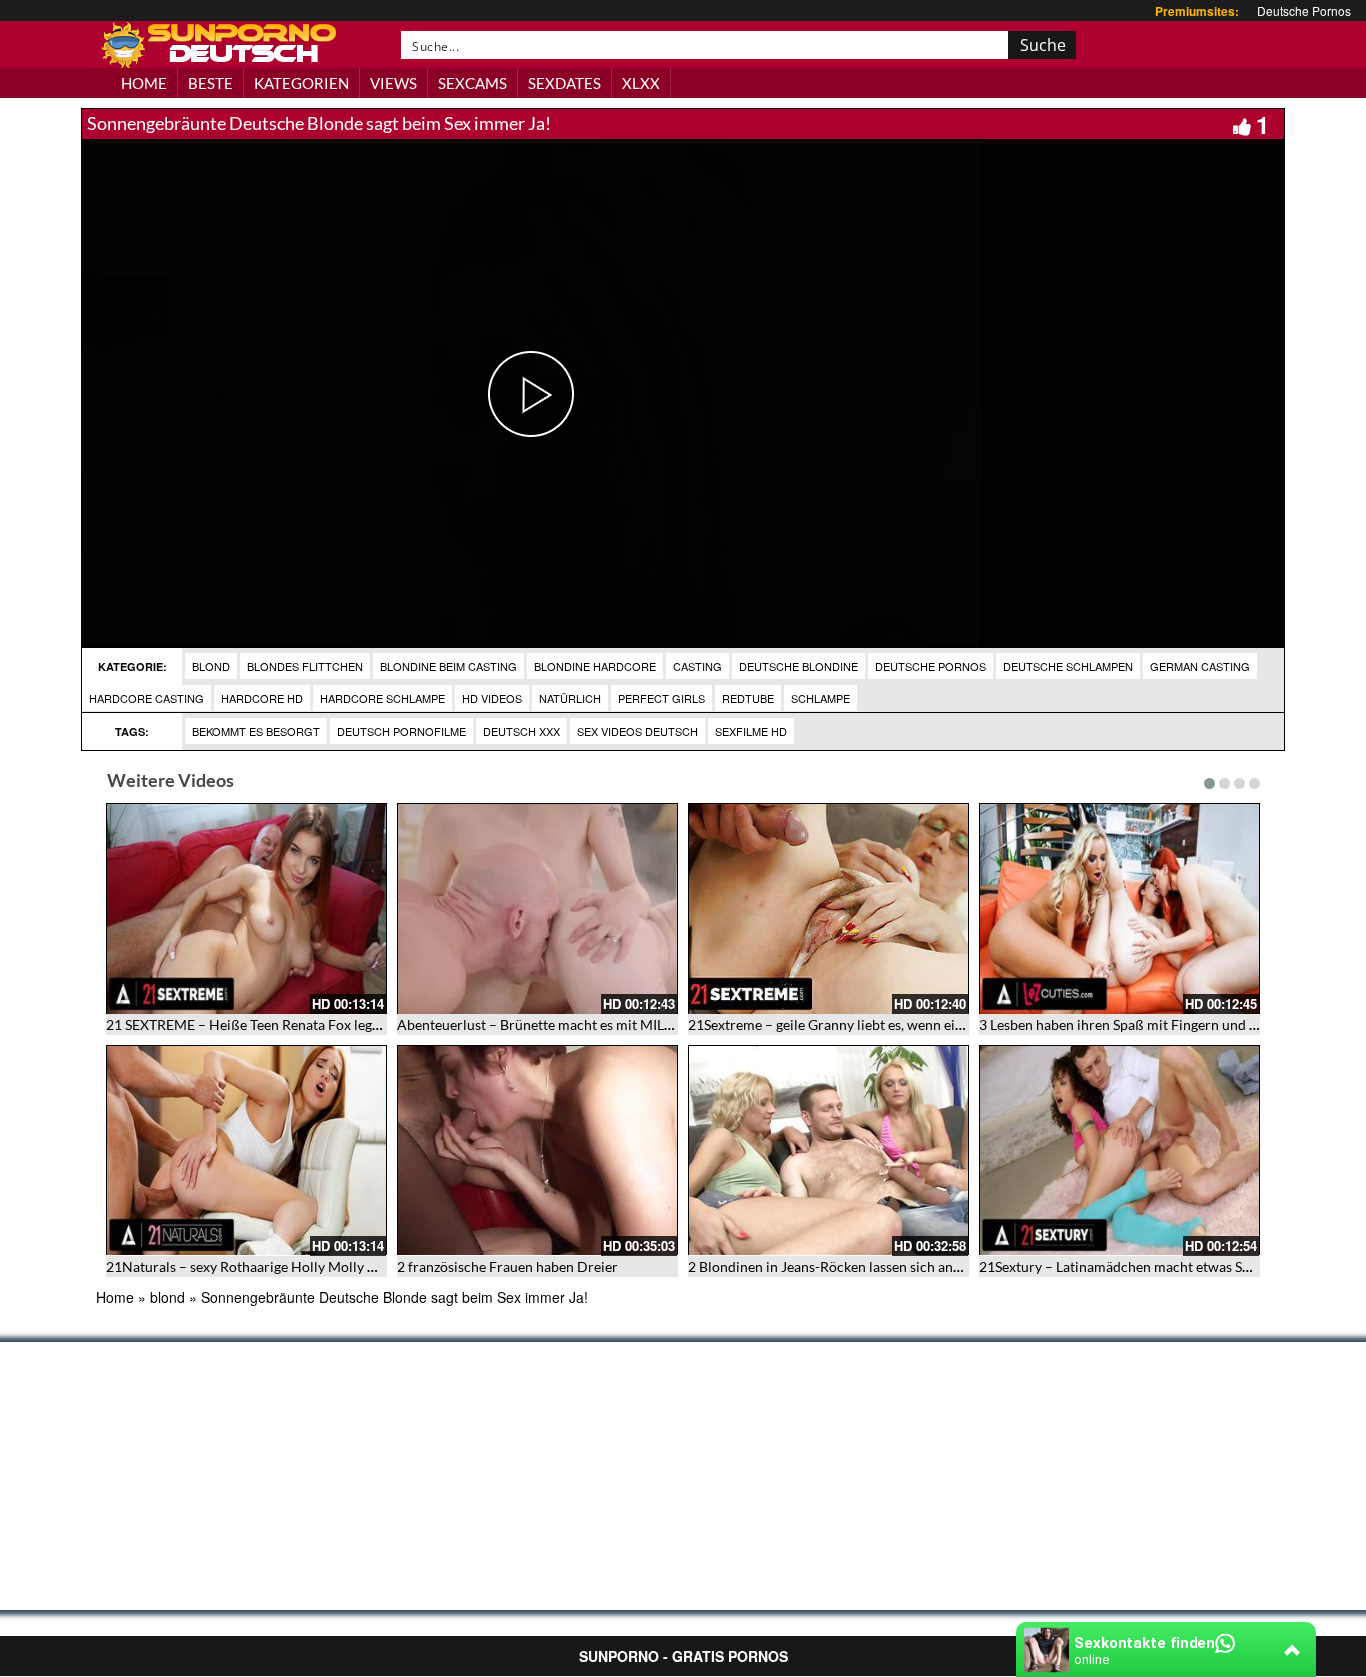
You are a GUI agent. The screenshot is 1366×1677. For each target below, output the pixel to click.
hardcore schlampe (382, 698)
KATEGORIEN (301, 83)
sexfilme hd (751, 731)
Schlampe (820, 698)
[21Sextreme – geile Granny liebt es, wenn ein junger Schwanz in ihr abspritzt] (828, 908)
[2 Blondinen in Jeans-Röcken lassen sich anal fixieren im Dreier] (828, 1150)
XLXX (641, 83)
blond (211, 666)
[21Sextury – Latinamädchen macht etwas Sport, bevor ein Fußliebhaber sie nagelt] (1119, 1150)
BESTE (210, 83)
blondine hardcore (595, 666)
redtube (748, 698)
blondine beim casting (448, 666)
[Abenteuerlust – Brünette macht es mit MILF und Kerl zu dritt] (537, 908)
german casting (1200, 666)
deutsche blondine (798, 666)
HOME (144, 83)
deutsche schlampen (1068, 666)
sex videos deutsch (637, 731)
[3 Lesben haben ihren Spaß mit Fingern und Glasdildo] (1119, 908)
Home (115, 1297)
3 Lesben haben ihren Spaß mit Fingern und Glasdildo (1143, 1024)
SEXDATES (564, 83)
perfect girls (661, 698)
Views (393, 83)
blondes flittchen (305, 666)
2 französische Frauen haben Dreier (507, 1266)
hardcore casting (146, 698)
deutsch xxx (521, 731)
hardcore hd (262, 698)
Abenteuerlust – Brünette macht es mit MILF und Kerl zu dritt (587, 1024)
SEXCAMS (472, 83)
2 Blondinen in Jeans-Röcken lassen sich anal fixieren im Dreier (882, 1266)
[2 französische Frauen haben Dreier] (537, 1150)
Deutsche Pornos (1304, 10)
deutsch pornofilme (401, 731)
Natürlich (570, 698)
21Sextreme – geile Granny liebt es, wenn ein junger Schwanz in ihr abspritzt (922, 1024)
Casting (697, 666)
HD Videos (492, 698)
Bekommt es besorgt (256, 731)
